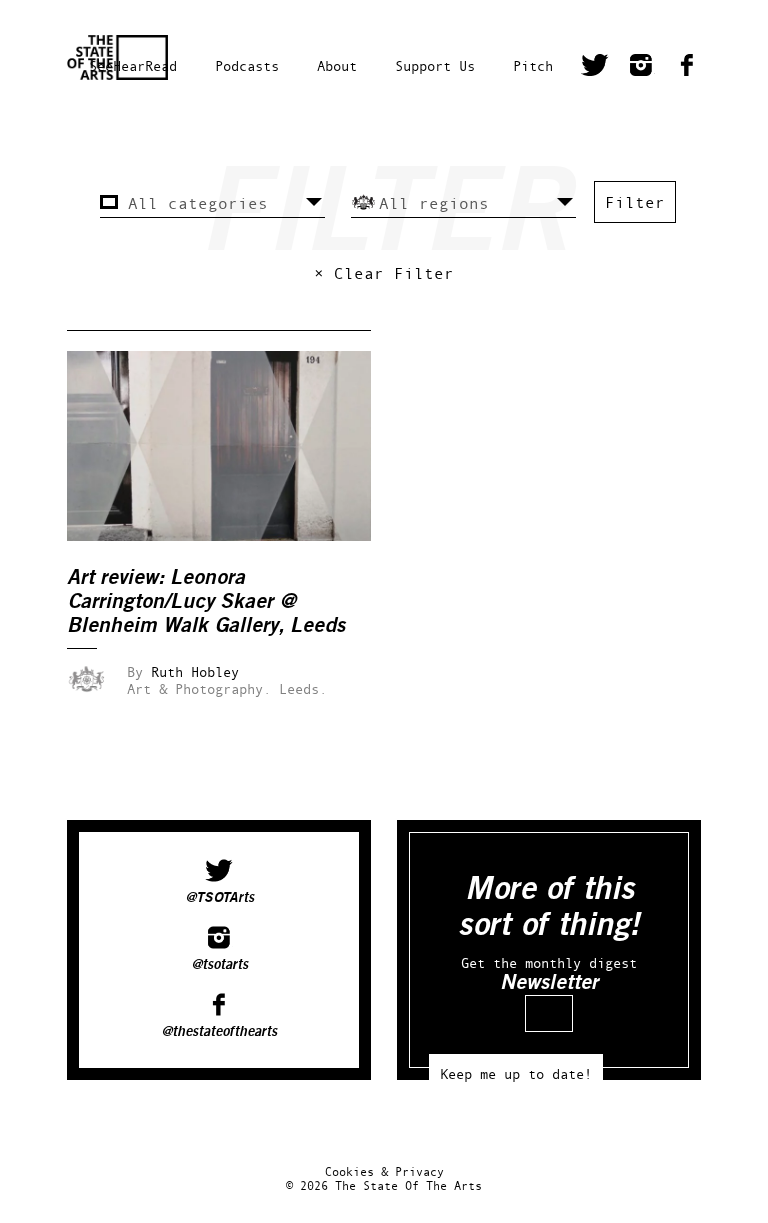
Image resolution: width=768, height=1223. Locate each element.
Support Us (435, 65)
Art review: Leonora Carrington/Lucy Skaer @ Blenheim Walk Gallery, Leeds (206, 601)
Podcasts (247, 65)
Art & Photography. (199, 688)
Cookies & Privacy (384, 1171)
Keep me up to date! (516, 1073)
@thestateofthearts (219, 1032)
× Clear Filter (384, 273)
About (337, 65)
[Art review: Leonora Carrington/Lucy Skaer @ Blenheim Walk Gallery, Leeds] (233, 535)
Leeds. (303, 688)
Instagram (641, 68)
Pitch (533, 65)
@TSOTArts (219, 898)
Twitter (595, 68)
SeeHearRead (133, 65)
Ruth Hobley (195, 671)
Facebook (687, 68)
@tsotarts (219, 965)
